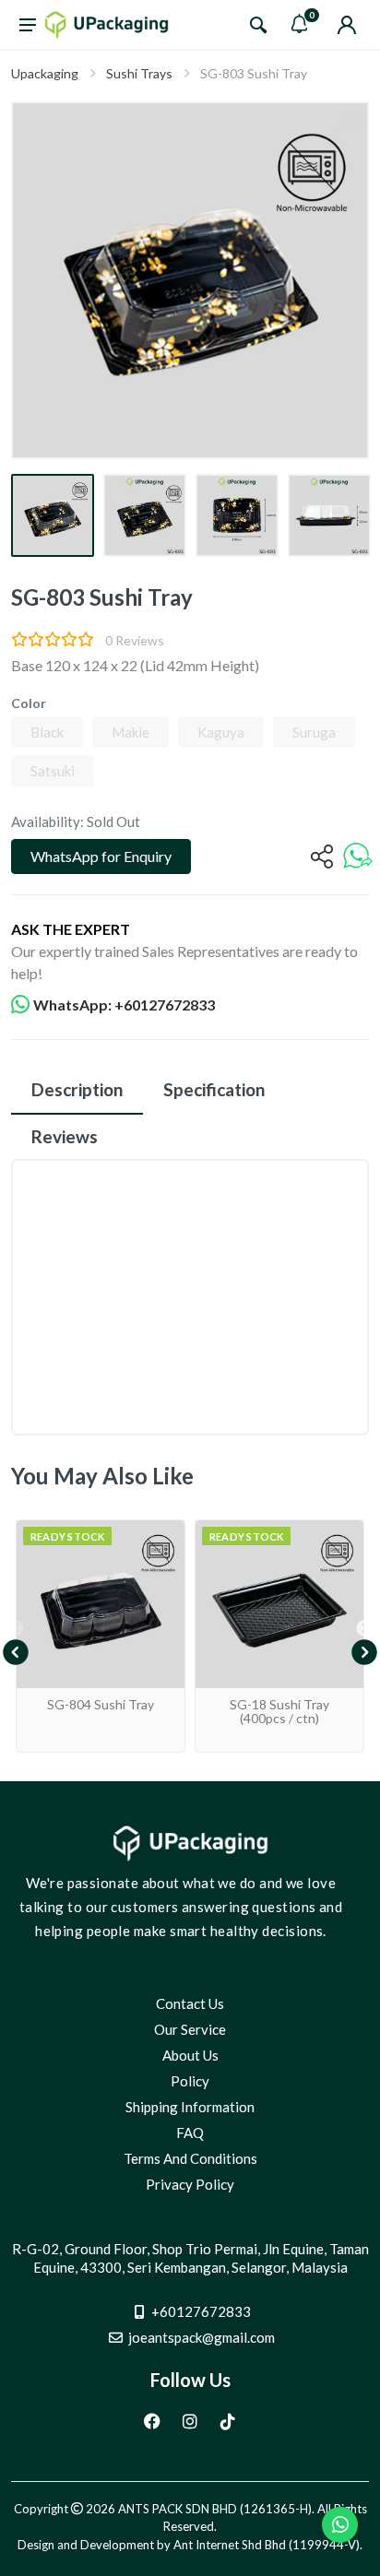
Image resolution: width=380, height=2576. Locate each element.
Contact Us (190, 2003)
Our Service (190, 2029)
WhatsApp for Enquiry (101, 856)
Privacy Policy (190, 2184)
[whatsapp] (358, 857)
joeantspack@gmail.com (202, 2337)
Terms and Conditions (190, 2158)
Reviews (65, 1136)
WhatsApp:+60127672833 (124, 1004)
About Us (190, 2055)
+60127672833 (201, 2311)
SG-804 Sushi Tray (101, 1704)
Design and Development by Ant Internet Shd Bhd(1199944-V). (190, 2545)
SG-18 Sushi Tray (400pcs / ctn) (279, 1711)
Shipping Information (190, 2107)
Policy (190, 2081)
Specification (214, 1089)
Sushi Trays (139, 73)
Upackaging (45, 73)
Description (77, 1089)
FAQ (190, 2133)
